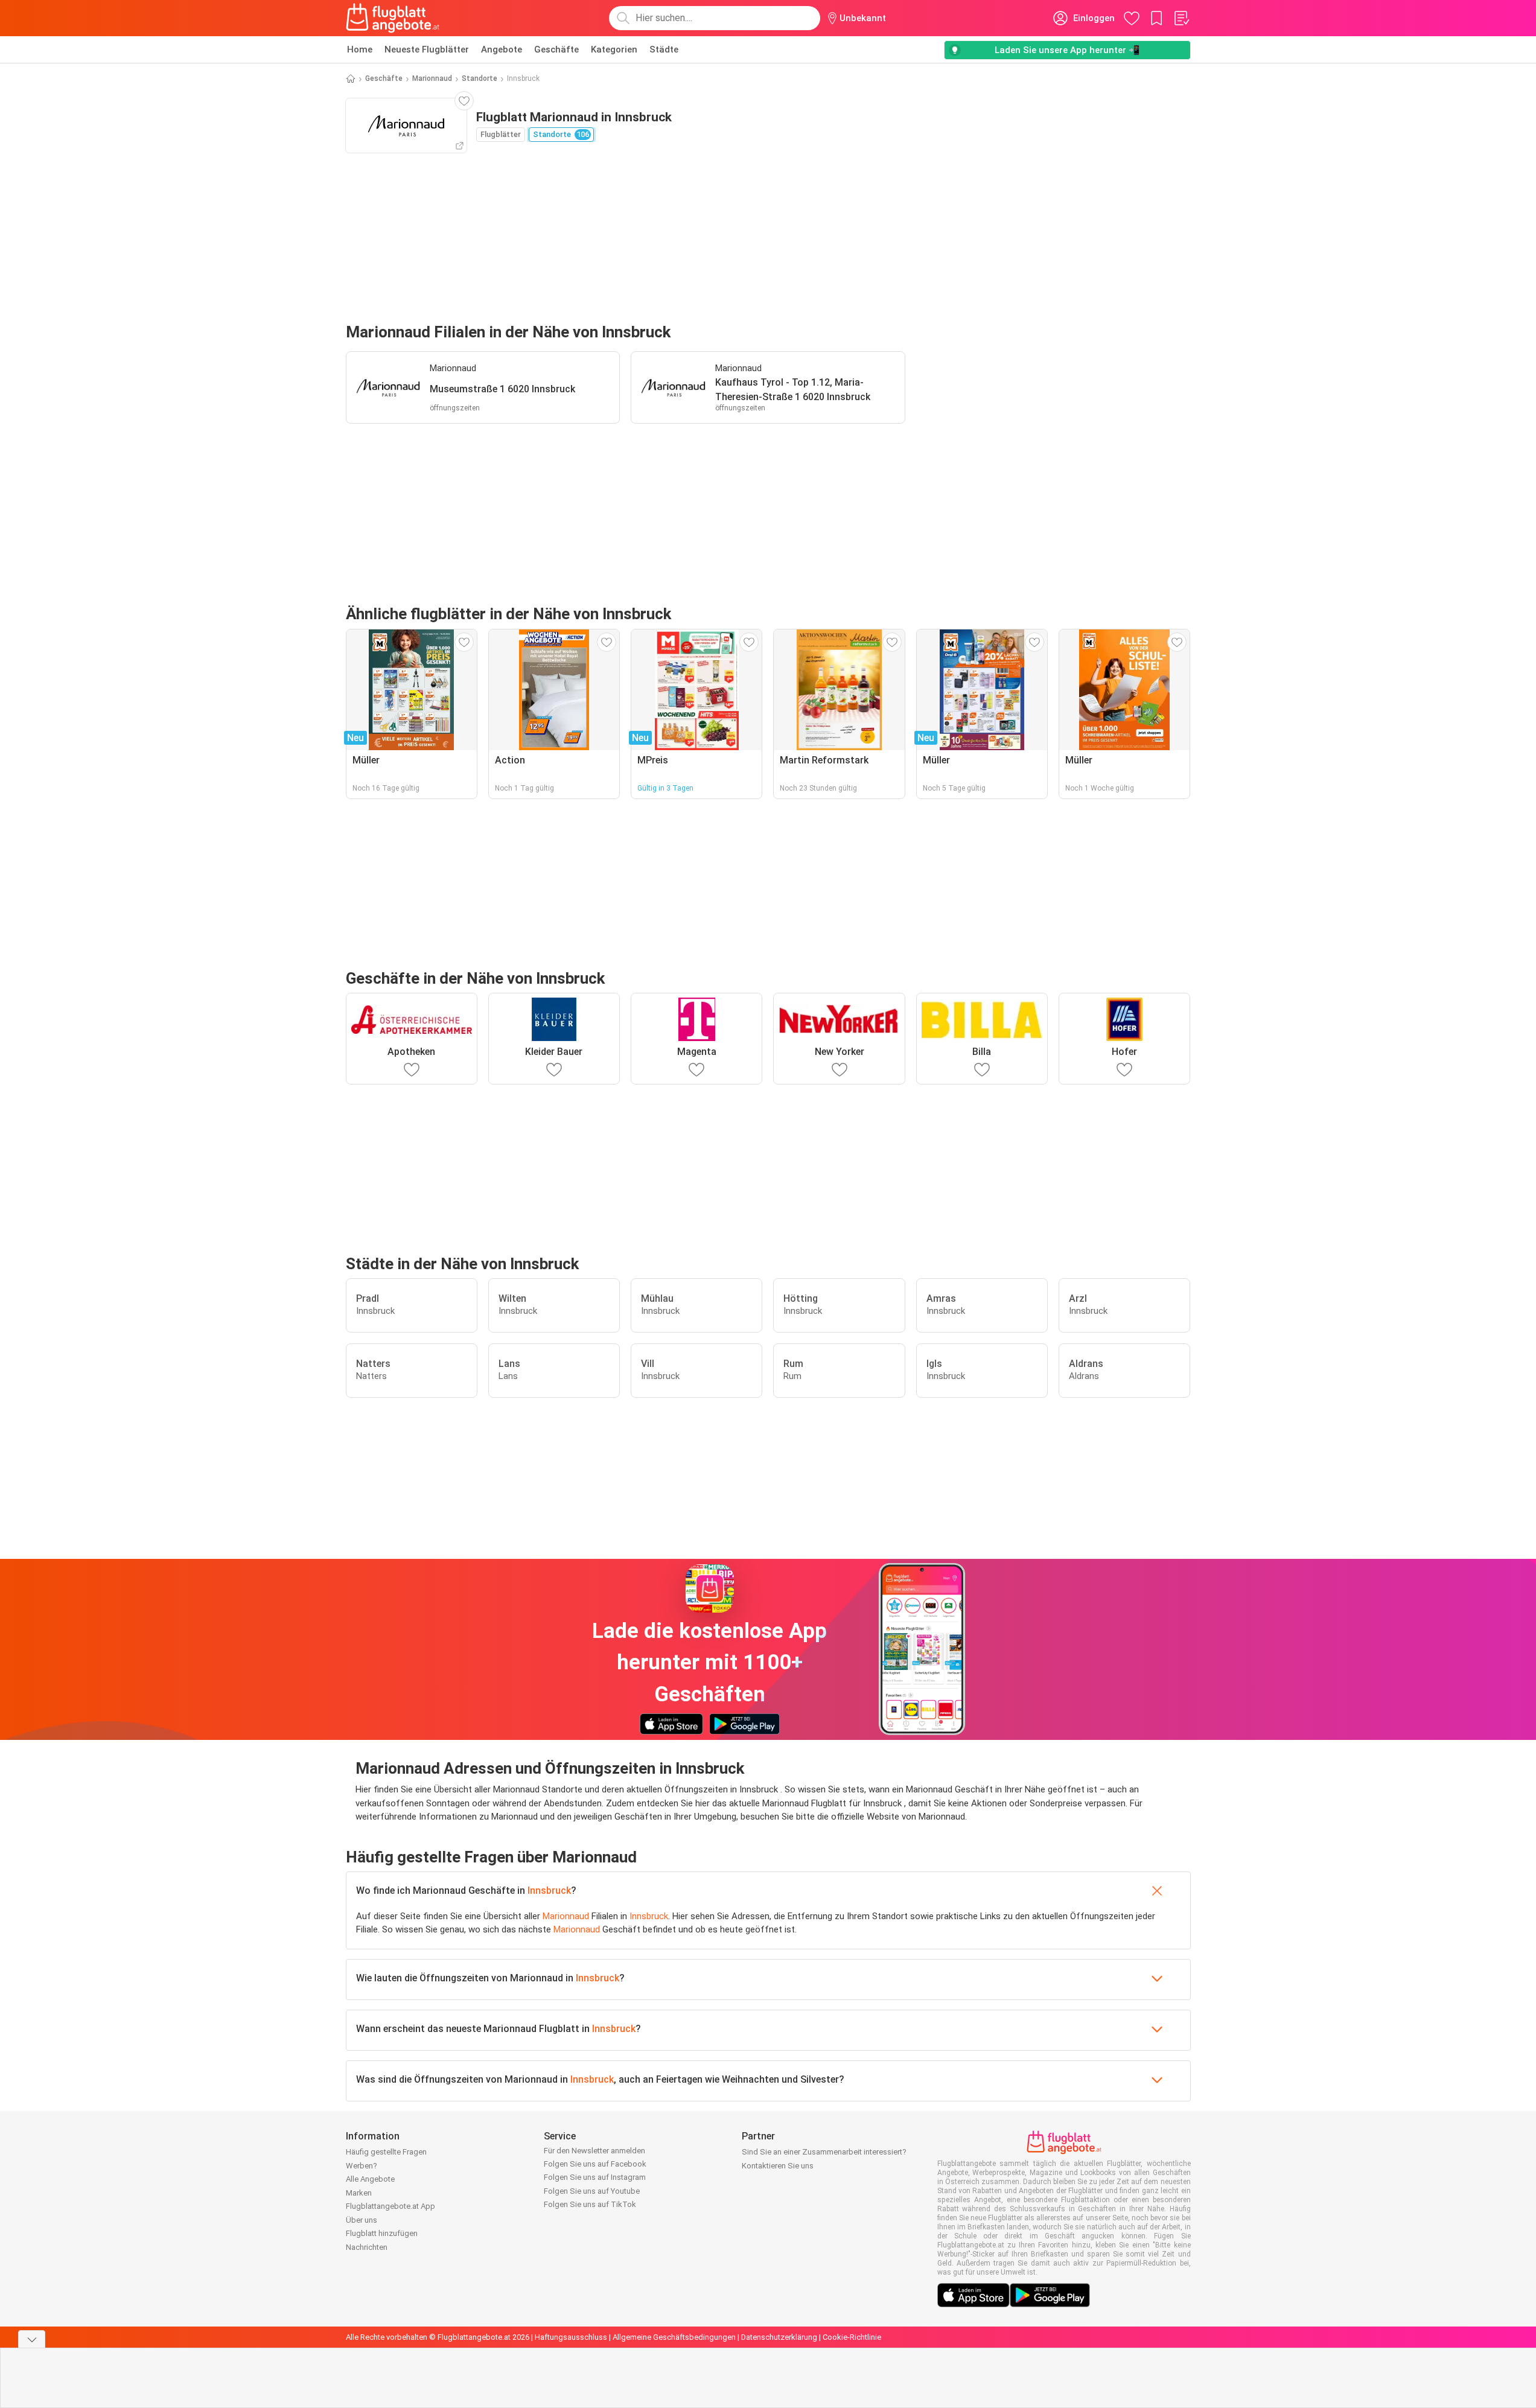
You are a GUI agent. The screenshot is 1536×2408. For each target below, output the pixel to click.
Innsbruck (549, 1890)
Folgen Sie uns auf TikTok (590, 2204)
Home (360, 49)
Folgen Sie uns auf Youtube (592, 2191)
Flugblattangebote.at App (390, 2206)
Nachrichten (367, 2247)
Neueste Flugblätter (427, 49)
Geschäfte (556, 49)
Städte (664, 49)
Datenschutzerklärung (779, 2337)
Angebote (502, 49)
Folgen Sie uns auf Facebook (595, 2164)
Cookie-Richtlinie (852, 2337)
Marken (359, 2193)
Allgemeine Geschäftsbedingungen (674, 2337)
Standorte (480, 78)
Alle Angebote (370, 2179)
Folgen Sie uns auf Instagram (595, 2177)
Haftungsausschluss (571, 2337)
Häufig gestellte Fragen (386, 2152)
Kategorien (614, 49)
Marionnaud (432, 78)
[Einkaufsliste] (1181, 18)
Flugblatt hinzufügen (382, 2233)
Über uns (362, 2220)
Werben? (362, 2166)
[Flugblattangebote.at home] (393, 18)
